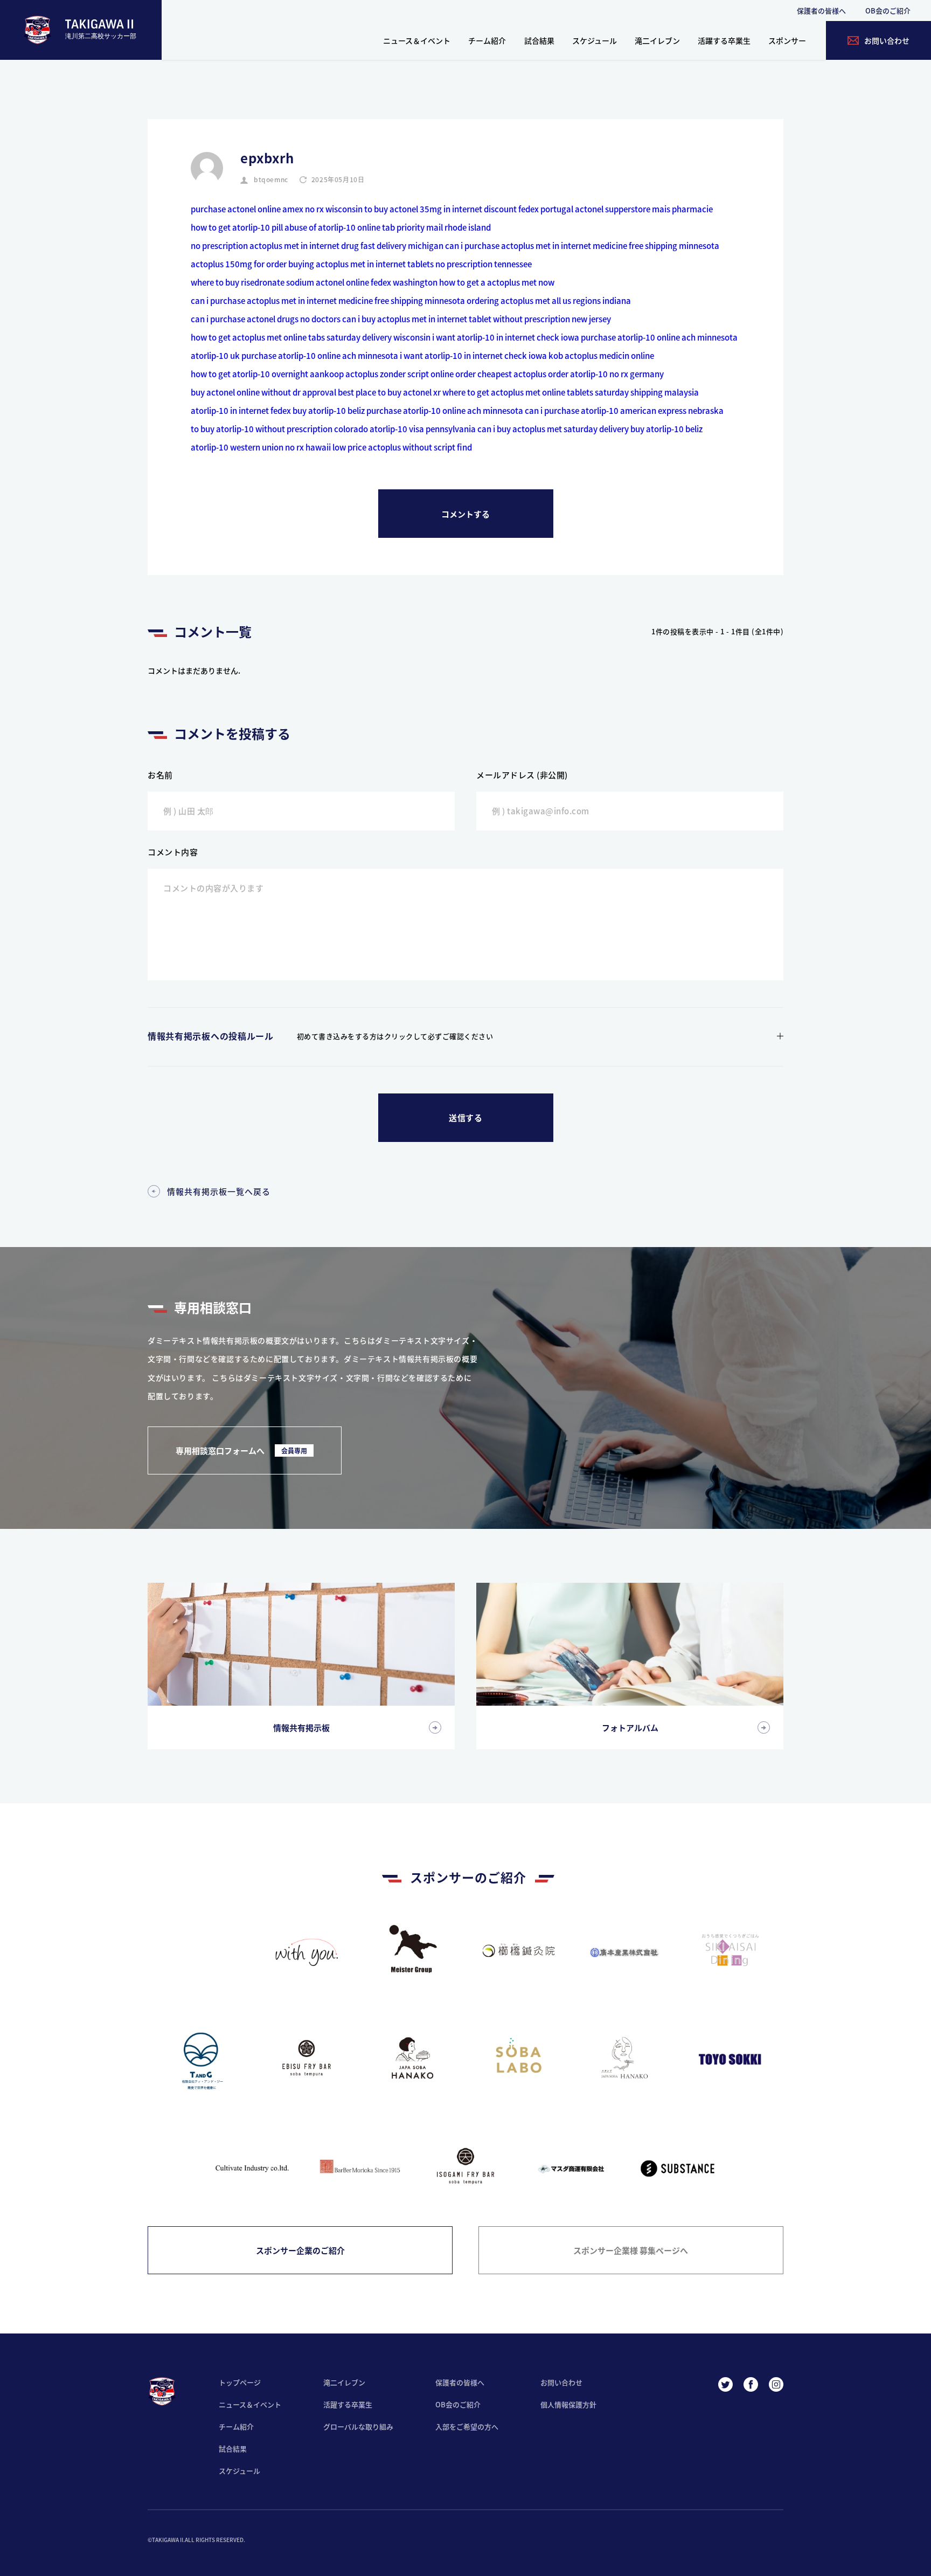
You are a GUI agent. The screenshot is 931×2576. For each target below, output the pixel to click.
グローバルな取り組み (358, 2426)
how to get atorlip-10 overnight (249, 374)
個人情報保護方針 (568, 2404)
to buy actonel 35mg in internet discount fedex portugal (469, 209)
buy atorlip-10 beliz (329, 410)
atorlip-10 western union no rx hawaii (261, 447)
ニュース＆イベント (417, 40)
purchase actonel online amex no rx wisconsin (277, 209)
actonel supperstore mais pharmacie (644, 209)
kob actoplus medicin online (601, 355)
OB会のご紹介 (888, 11)
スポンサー (787, 40)
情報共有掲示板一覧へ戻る (219, 1191)
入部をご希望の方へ (467, 2426)
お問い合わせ (561, 2382)
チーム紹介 (487, 40)
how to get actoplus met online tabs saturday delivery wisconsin (311, 337)
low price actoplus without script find (402, 447)
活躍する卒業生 (724, 40)
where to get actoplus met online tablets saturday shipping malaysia (571, 392)
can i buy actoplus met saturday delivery (553, 429)
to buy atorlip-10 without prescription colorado (279, 429)
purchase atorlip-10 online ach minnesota (659, 337)
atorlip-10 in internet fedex (241, 410)
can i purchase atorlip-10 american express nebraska (624, 410)
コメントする (465, 514)
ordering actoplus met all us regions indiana (549, 300)
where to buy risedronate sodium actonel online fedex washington (314, 282)
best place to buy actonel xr (389, 392)
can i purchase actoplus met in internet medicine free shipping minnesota (582, 245)
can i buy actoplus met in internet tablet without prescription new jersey (477, 319)
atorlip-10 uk (215, 355)
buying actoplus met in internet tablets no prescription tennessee (410, 264)
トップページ (240, 2382)
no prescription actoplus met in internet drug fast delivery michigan (317, 245)
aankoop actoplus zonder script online (382, 374)
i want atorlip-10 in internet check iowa (506, 337)
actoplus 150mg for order (239, 264)
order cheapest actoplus (501, 374)
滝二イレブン (657, 40)
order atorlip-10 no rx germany (606, 374)
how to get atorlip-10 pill (237, 227)
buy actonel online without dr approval (263, 392)
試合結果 (539, 40)
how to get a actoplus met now (497, 282)
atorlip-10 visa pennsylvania (423, 429)
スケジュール (595, 40)
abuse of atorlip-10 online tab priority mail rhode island (388, 227)
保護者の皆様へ (821, 11)
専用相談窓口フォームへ (241, 1450)
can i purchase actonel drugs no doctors (266, 319)
